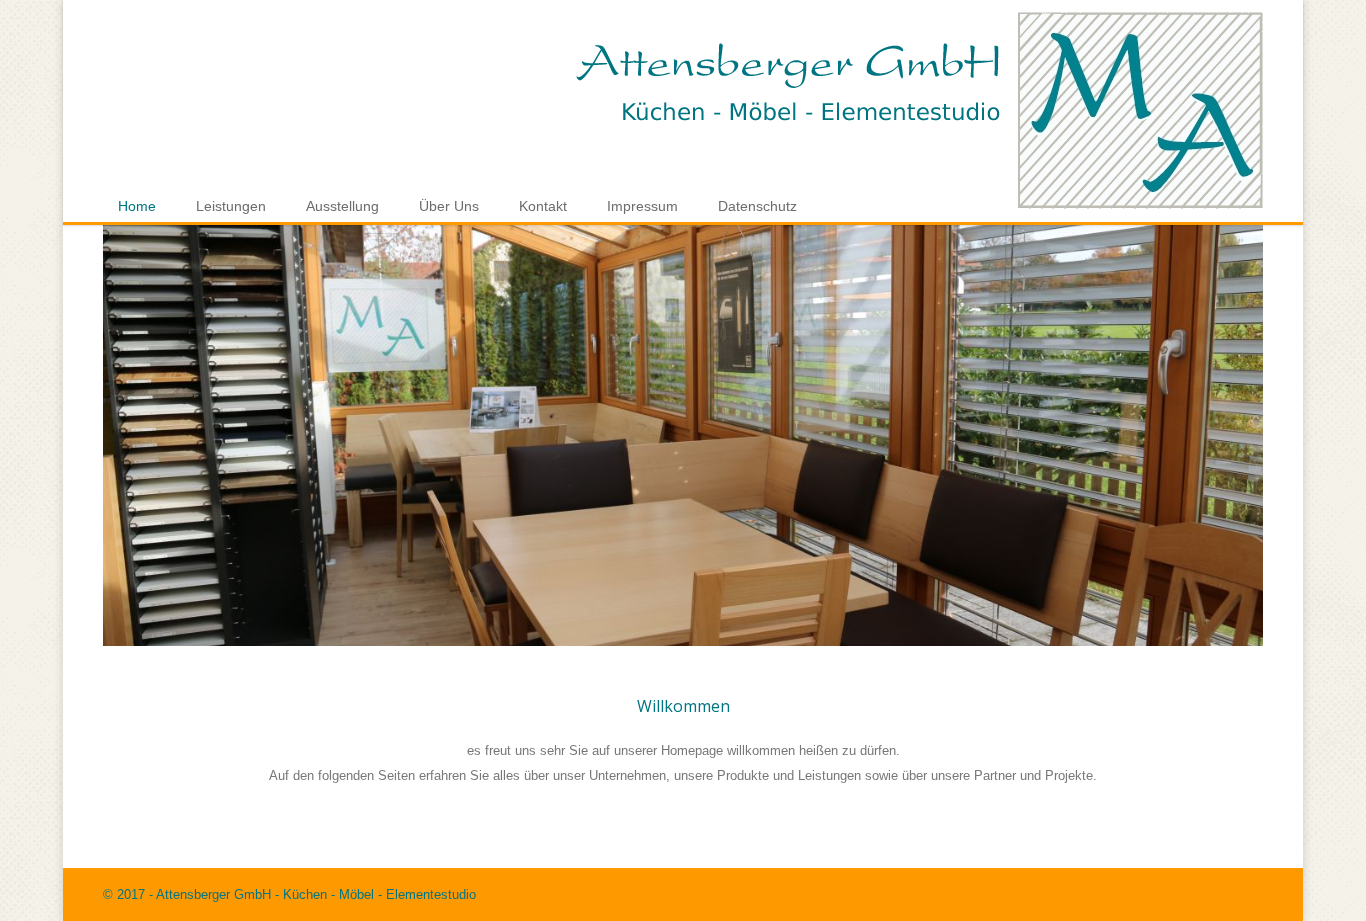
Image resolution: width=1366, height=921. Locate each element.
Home (137, 206)
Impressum (642, 206)
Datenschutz (757, 206)
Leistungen (231, 206)
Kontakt (543, 206)
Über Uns (449, 206)
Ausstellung (342, 206)
